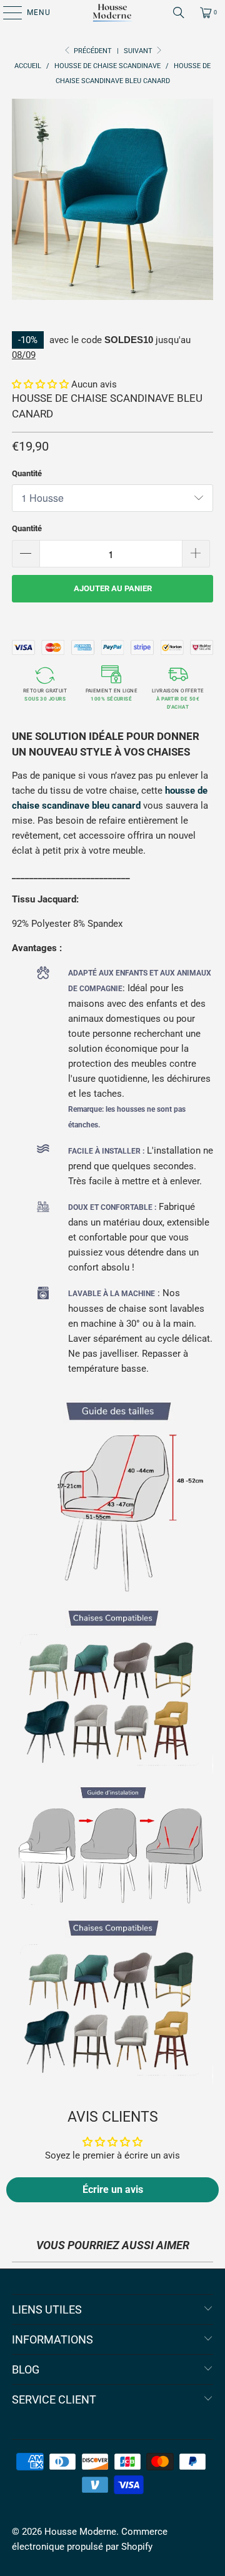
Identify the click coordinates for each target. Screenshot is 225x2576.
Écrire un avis (113, 2189)
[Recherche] (179, 12)
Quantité (27, 473)
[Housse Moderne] (112, 12)
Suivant (139, 51)
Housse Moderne (80, 2532)
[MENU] (6, 12)
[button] (40, 384)
